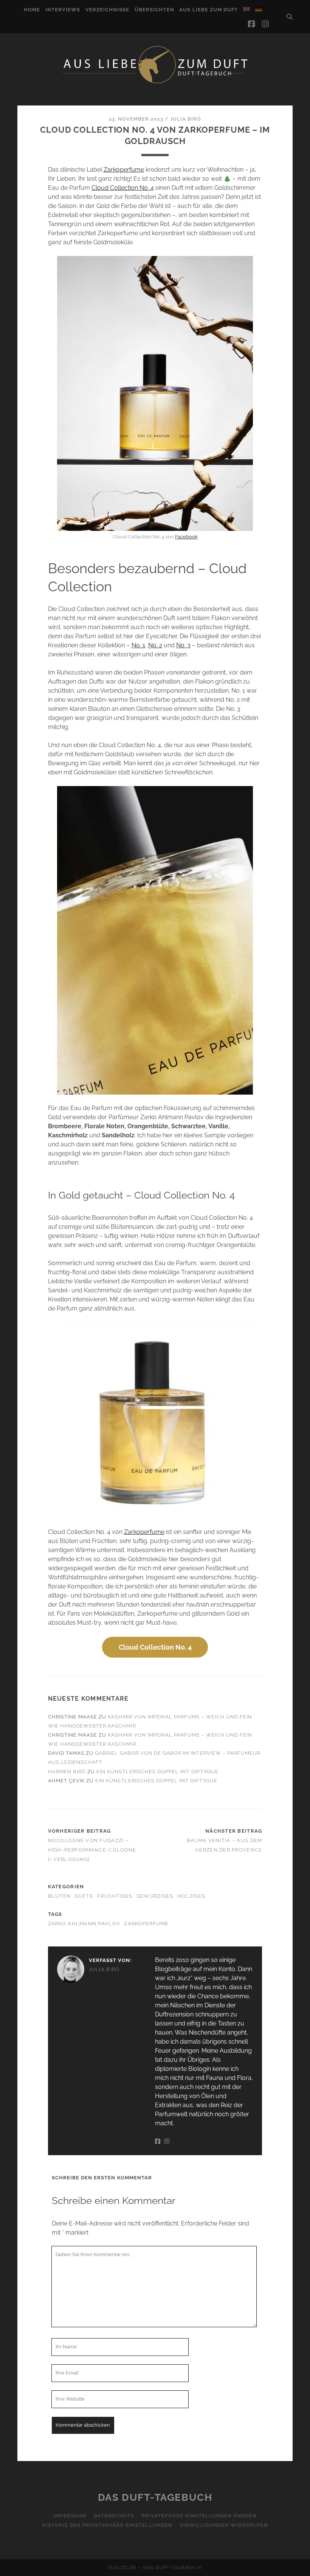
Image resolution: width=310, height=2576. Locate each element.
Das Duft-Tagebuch (155, 2497)
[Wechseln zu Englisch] (246, 9)
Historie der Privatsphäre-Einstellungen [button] (107, 2525)
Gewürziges (155, 1896)
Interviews (63, 10)
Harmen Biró (67, 1772)
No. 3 (183, 645)
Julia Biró (186, 119)
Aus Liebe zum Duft (208, 10)
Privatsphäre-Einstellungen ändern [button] (199, 2516)
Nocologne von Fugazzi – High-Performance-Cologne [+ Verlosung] (92, 1850)
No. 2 (155, 645)
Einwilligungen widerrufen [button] (224, 2525)
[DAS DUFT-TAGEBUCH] (155, 83)
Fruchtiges (115, 1896)
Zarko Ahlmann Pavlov (84, 1924)
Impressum (70, 2516)
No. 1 (138, 645)
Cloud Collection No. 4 (123, 188)
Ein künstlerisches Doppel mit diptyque (157, 1772)
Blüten (60, 1896)
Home (32, 10)
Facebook (186, 537)
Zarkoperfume (124, 170)
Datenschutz (114, 2516)
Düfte (84, 1896)
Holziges (191, 1896)
